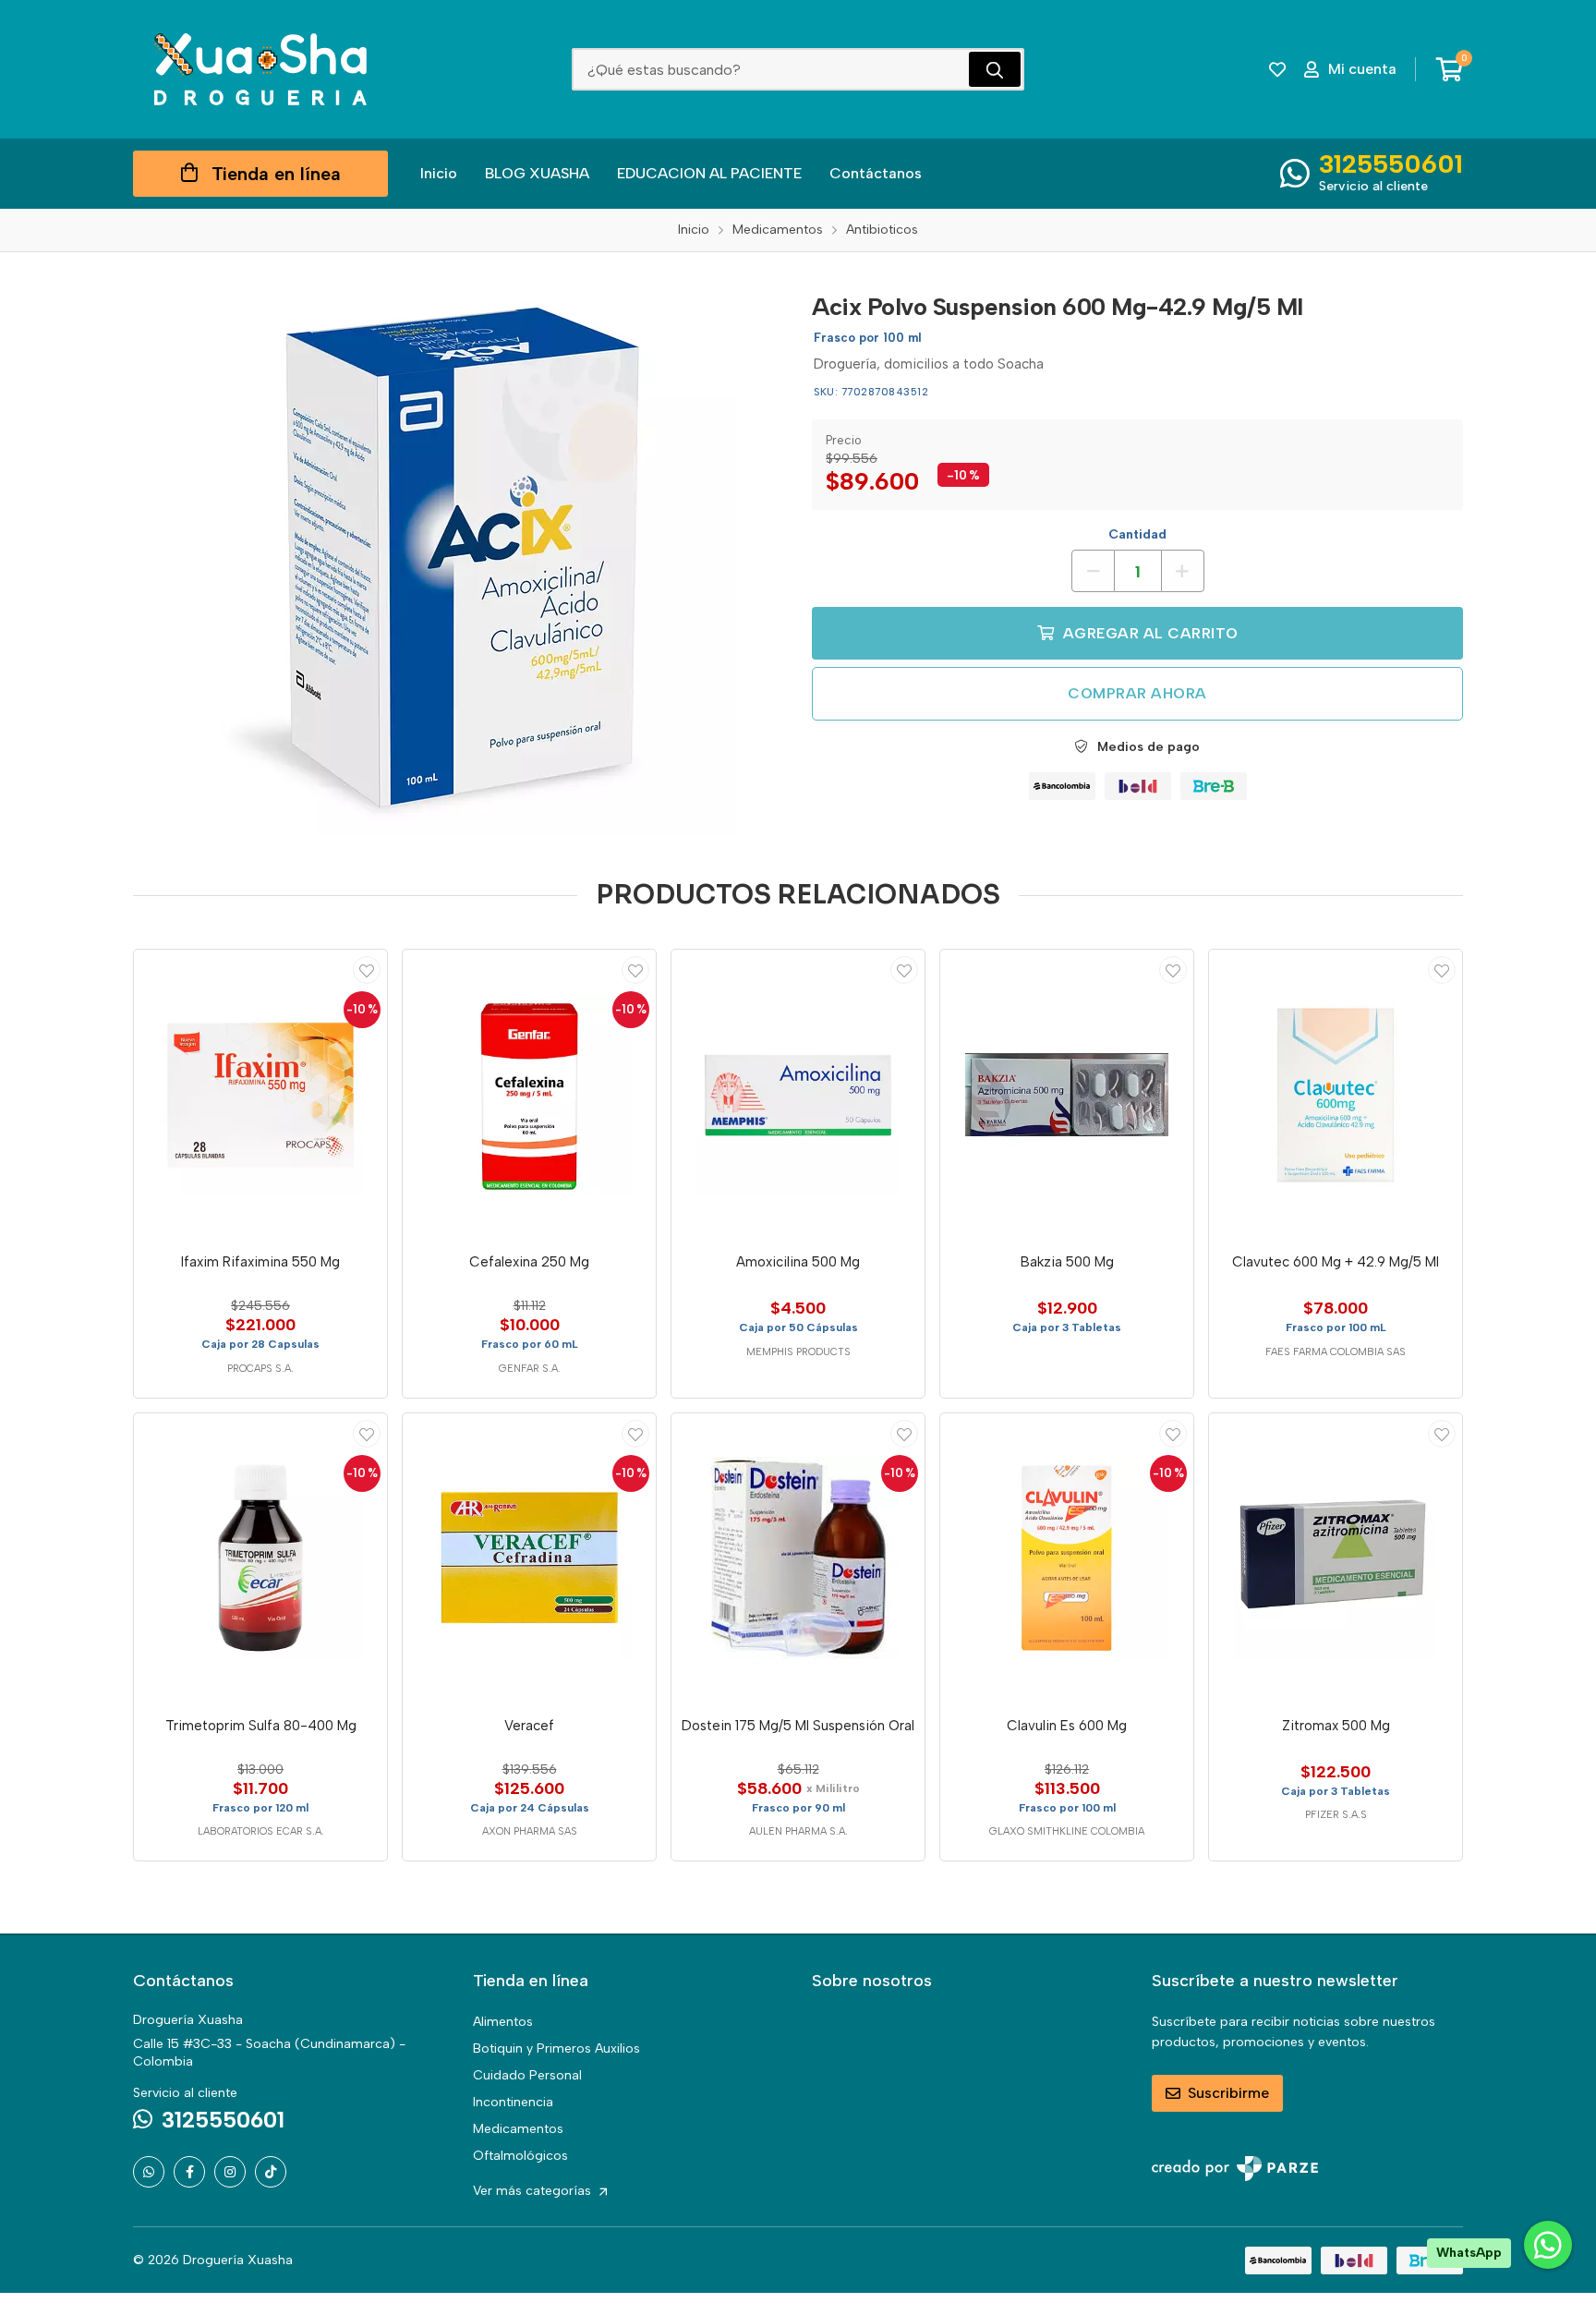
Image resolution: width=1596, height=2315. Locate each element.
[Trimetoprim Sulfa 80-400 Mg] (260, 1558)
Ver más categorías (534, 2191)
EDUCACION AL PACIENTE (709, 173)
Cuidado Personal (527, 2075)
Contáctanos (876, 173)
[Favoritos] (1277, 69)
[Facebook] (189, 2172)
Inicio (439, 173)
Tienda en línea (276, 174)
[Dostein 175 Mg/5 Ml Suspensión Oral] (798, 1558)
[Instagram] (230, 2172)
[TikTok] (271, 2172)
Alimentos (503, 2022)
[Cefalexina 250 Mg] (529, 1095)
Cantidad (1137, 534)
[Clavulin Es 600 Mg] (1067, 1558)
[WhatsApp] (149, 2172)
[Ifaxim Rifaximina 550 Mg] (260, 1095)
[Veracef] (529, 1558)
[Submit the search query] (995, 69)
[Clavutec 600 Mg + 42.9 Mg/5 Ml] (1336, 1095)
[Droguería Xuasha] (260, 69)
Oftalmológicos (520, 2156)
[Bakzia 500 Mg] (1067, 1095)
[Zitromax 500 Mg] (1336, 1558)
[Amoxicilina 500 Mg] (798, 1095)
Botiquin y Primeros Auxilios (556, 2048)
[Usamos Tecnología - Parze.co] (1235, 2169)
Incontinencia (513, 2102)
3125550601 (1391, 164)
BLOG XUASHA (537, 173)
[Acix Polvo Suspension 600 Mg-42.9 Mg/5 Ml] (459, 557)
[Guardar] (367, 970)
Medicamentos (518, 2129)
